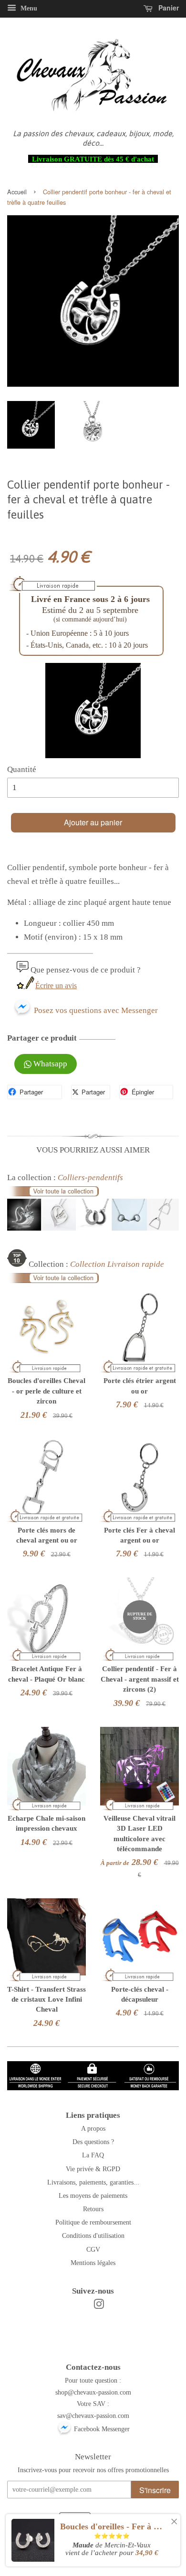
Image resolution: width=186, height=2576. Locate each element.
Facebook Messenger (101, 2429)
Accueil (17, 192)
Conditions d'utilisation (93, 2235)
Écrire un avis (56, 986)
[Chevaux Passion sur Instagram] (99, 2306)
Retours (93, 2209)
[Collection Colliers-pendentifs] (93, 1228)
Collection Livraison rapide (117, 1264)
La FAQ (93, 2155)
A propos (93, 2128)
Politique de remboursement (93, 2222)
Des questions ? (93, 2142)
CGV (93, 2249)
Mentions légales (93, 2263)
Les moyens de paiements (93, 2195)
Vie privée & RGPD (93, 2169)
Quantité (22, 769)
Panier (168, 8)
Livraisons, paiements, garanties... (93, 2182)
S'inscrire (155, 2490)
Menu (28, 8)
